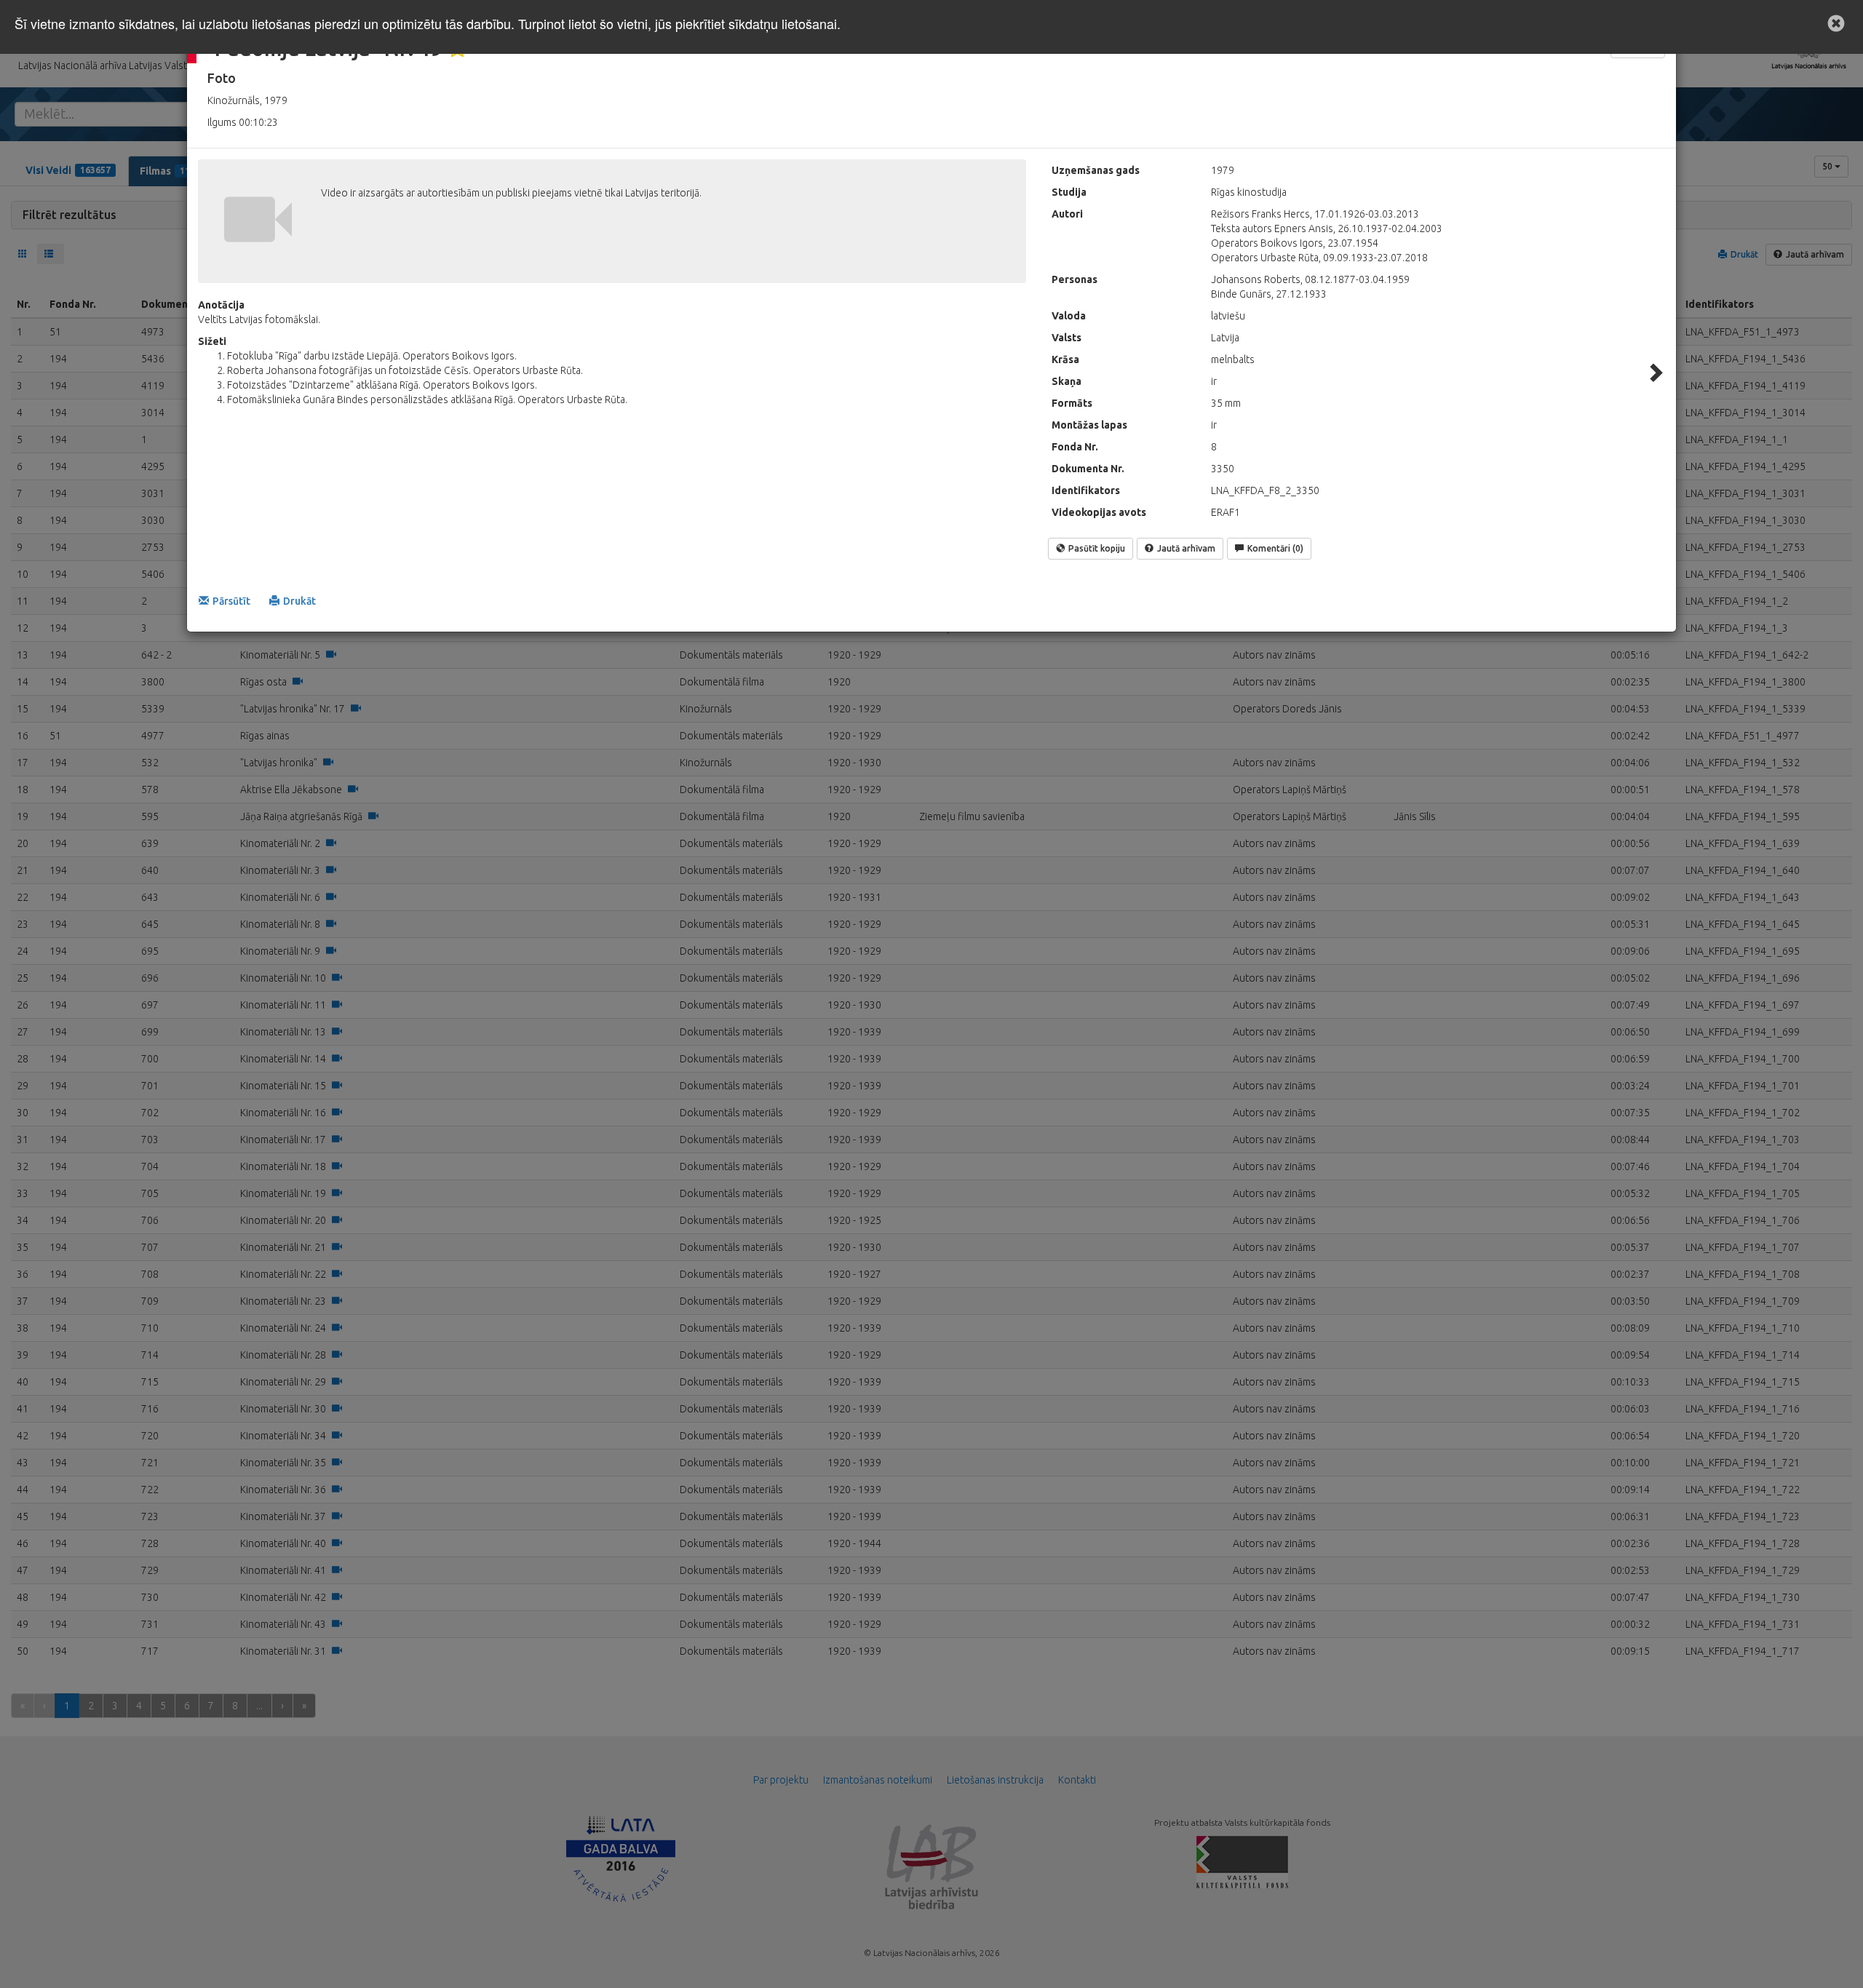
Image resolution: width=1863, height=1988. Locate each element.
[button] (1836, 23)
